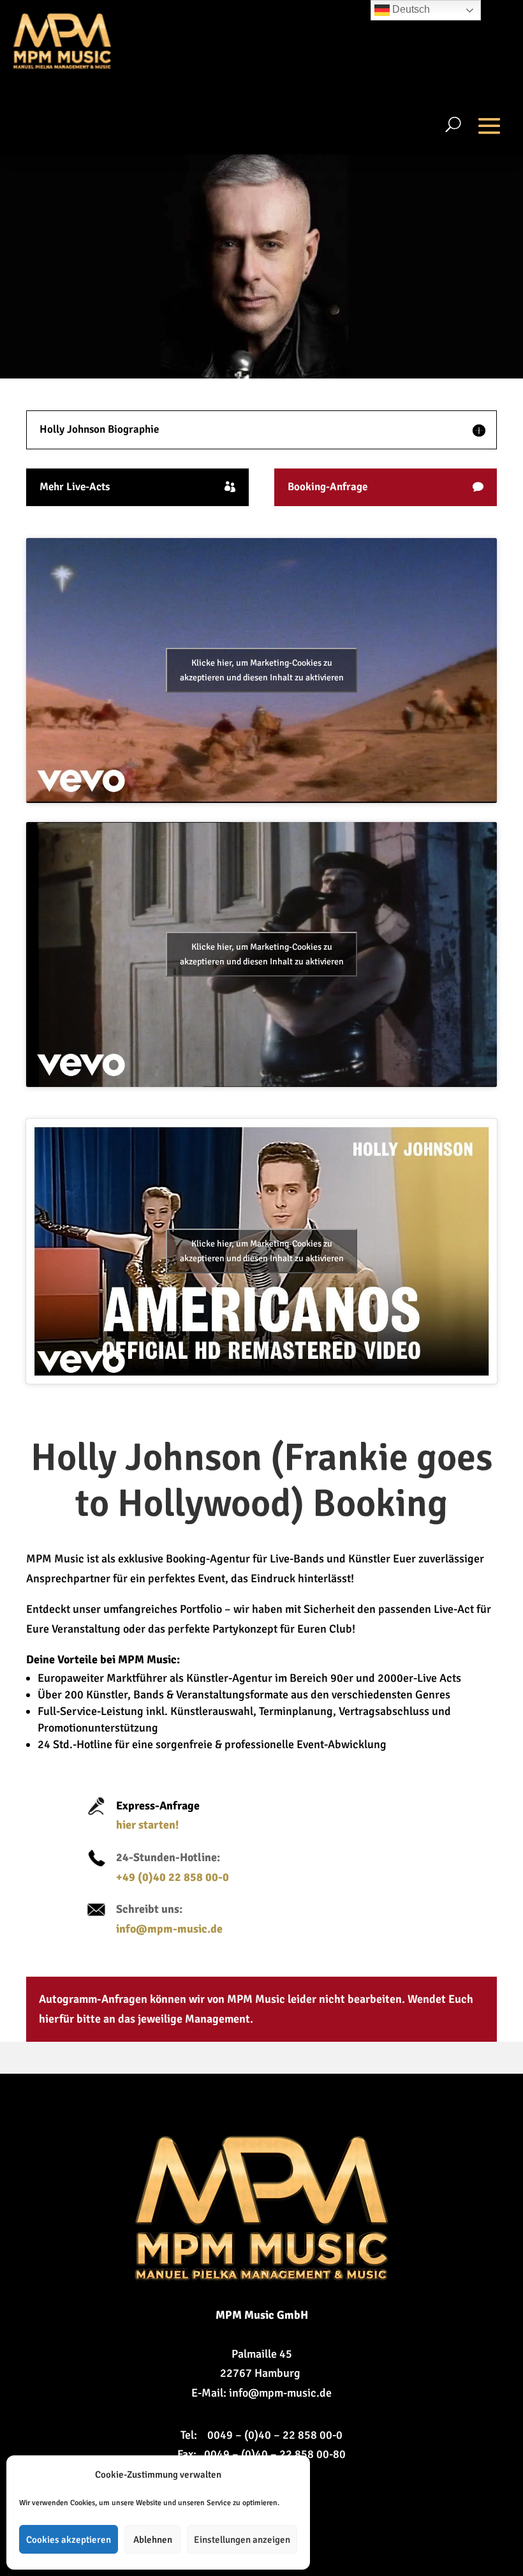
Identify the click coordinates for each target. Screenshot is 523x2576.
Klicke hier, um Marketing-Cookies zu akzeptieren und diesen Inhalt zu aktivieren (262, 670)
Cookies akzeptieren (69, 2540)
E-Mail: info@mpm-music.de (261, 2393)
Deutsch (410, 9)
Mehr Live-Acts (75, 487)
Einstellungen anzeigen (242, 2540)
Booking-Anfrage (328, 487)
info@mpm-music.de (169, 1929)
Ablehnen (153, 2540)
